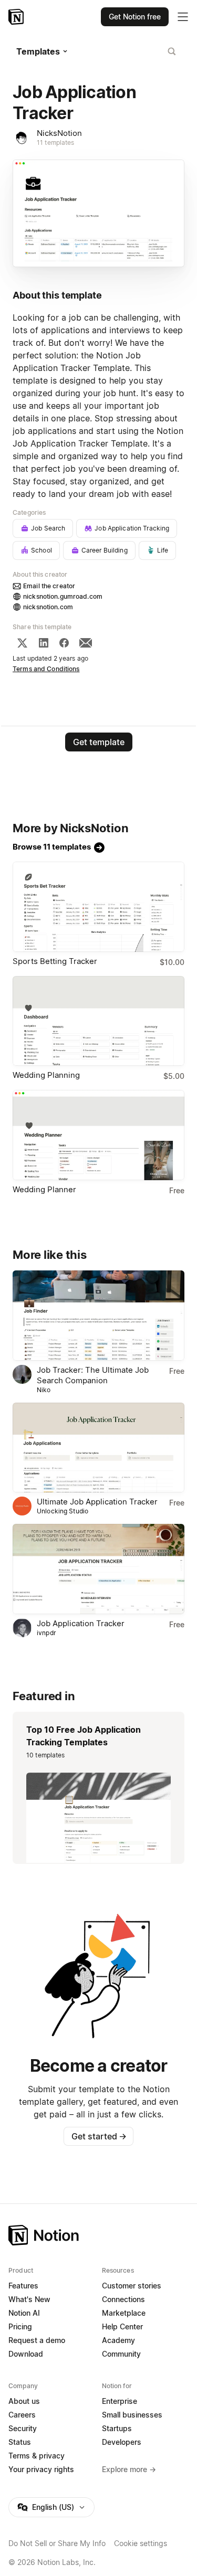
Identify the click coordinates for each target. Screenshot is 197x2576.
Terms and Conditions (46, 669)
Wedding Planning (46, 1075)
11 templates (56, 142)
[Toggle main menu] (183, 17)
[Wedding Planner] (98, 1135)
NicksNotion (59, 133)
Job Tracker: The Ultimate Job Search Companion (93, 1375)
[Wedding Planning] (98, 1021)
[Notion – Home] (17, 17)
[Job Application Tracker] (98, 1569)
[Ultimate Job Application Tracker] (98, 1448)
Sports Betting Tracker (55, 961)
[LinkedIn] (44, 643)
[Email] (86, 643)
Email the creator (49, 586)
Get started (99, 2136)
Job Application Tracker (81, 1623)
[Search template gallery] (172, 51)
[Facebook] (64, 643)
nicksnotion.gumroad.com (63, 596)
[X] (22, 643)
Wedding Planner (44, 1189)
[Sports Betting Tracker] (98, 907)
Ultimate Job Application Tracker (97, 1502)
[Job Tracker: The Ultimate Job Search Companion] (98, 1316)
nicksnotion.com (48, 607)
